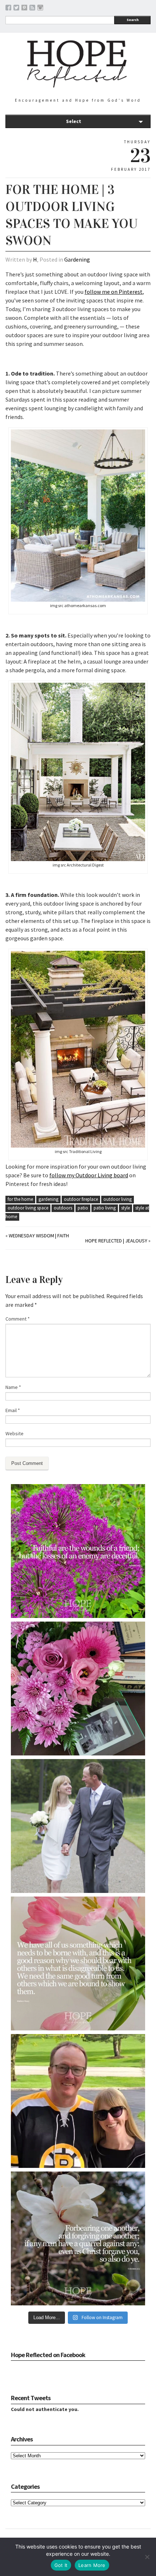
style (126, 1208)
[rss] (32, 9)
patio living (105, 1208)
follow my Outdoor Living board (89, 1175)
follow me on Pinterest (114, 292)
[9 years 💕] (78, 1826)
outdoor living (118, 1199)
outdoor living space (28, 1208)
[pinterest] (24, 9)
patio (83, 1208)
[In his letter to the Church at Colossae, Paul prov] (78, 2238)
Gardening (77, 259)
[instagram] (40, 9)
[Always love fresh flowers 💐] (78, 1689)
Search (133, 20)
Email (13, 1410)
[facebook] (8, 9)
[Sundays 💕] (78, 2101)
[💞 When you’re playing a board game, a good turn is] (78, 1963)
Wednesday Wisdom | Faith (39, 1236)
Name (13, 1387)
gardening (48, 1199)
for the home (20, 1199)
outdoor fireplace (81, 1199)
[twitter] (16, 9)
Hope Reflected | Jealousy (116, 1241)
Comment (18, 1319)
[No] (147, 2557)
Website (15, 1433)
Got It (61, 2565)
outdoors (63, 1208)
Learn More (92, 2565)
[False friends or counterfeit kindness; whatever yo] (78, 1551)
